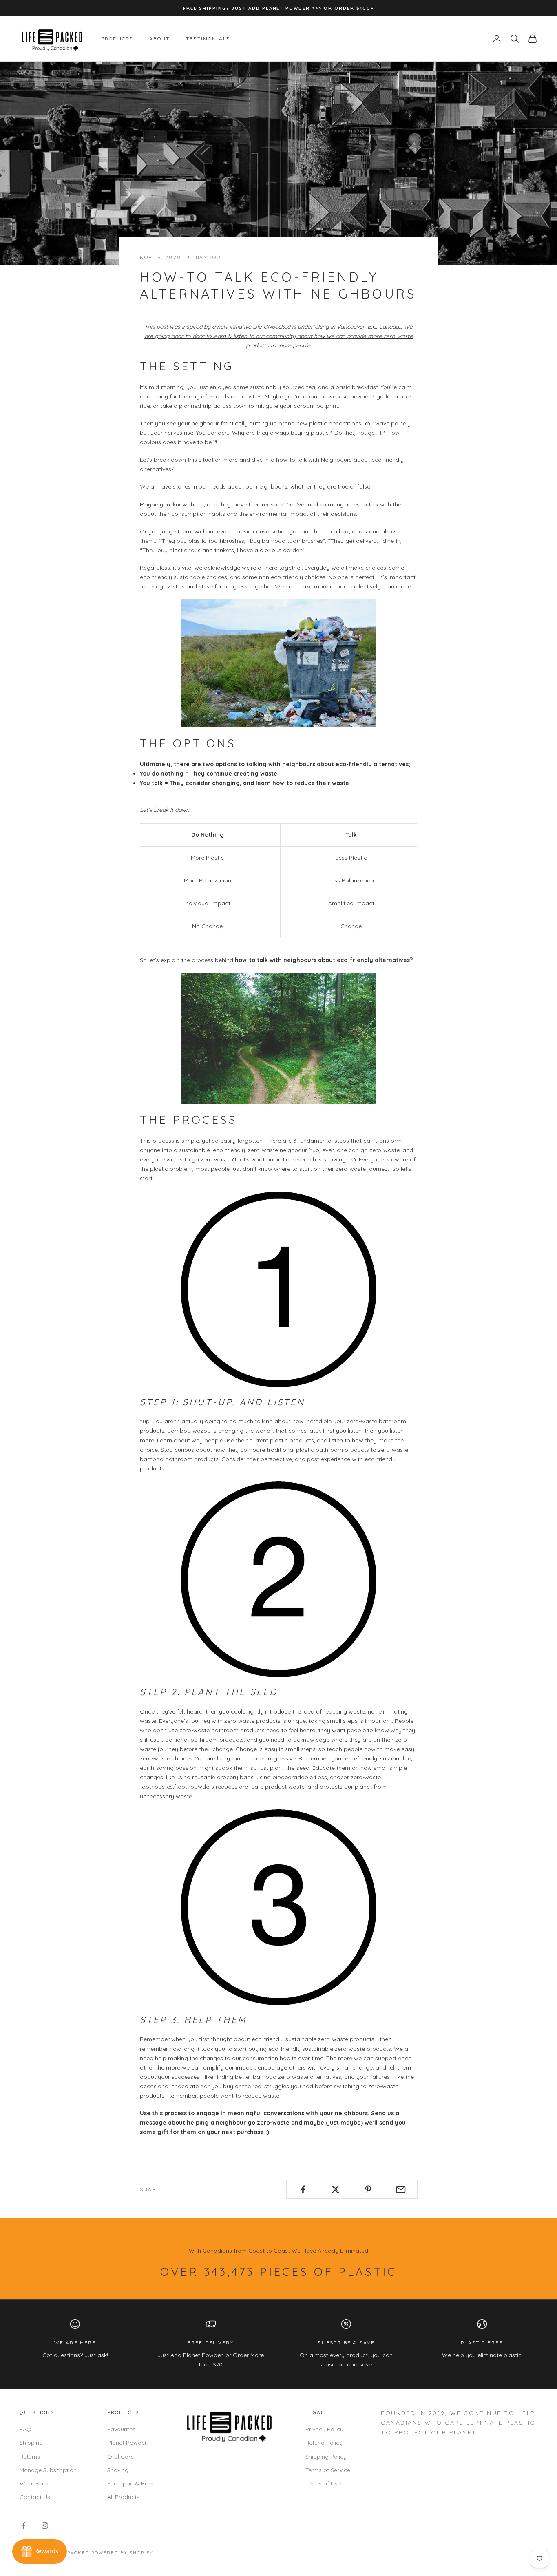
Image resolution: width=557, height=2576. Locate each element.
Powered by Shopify (123, 2553)
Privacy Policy (324, 2429)
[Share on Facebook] (303, 2189)
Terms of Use (323, 2483)
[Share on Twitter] (335, 2189)
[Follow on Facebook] (24, 2525)
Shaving (118, 2470)
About (159, 39)
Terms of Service (328, 2470)
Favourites (121, 2429)
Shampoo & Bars (130, 2483)
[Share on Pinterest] (368, 2189)
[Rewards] (40, 2552)
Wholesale (34, 2483)
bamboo (208, 257)
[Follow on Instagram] (45, 2525)
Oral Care (120, 2457)
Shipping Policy (326, 2457)
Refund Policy (324, 2443)
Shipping (31, 2443)
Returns (30, 2457)
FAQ (25, 2429)
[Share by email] (401, 2189)
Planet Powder (127, 2443)
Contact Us (35, 2497)
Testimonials (208, 39)
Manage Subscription (48, 2470)
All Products (123, 2497)
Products (117, 39)
